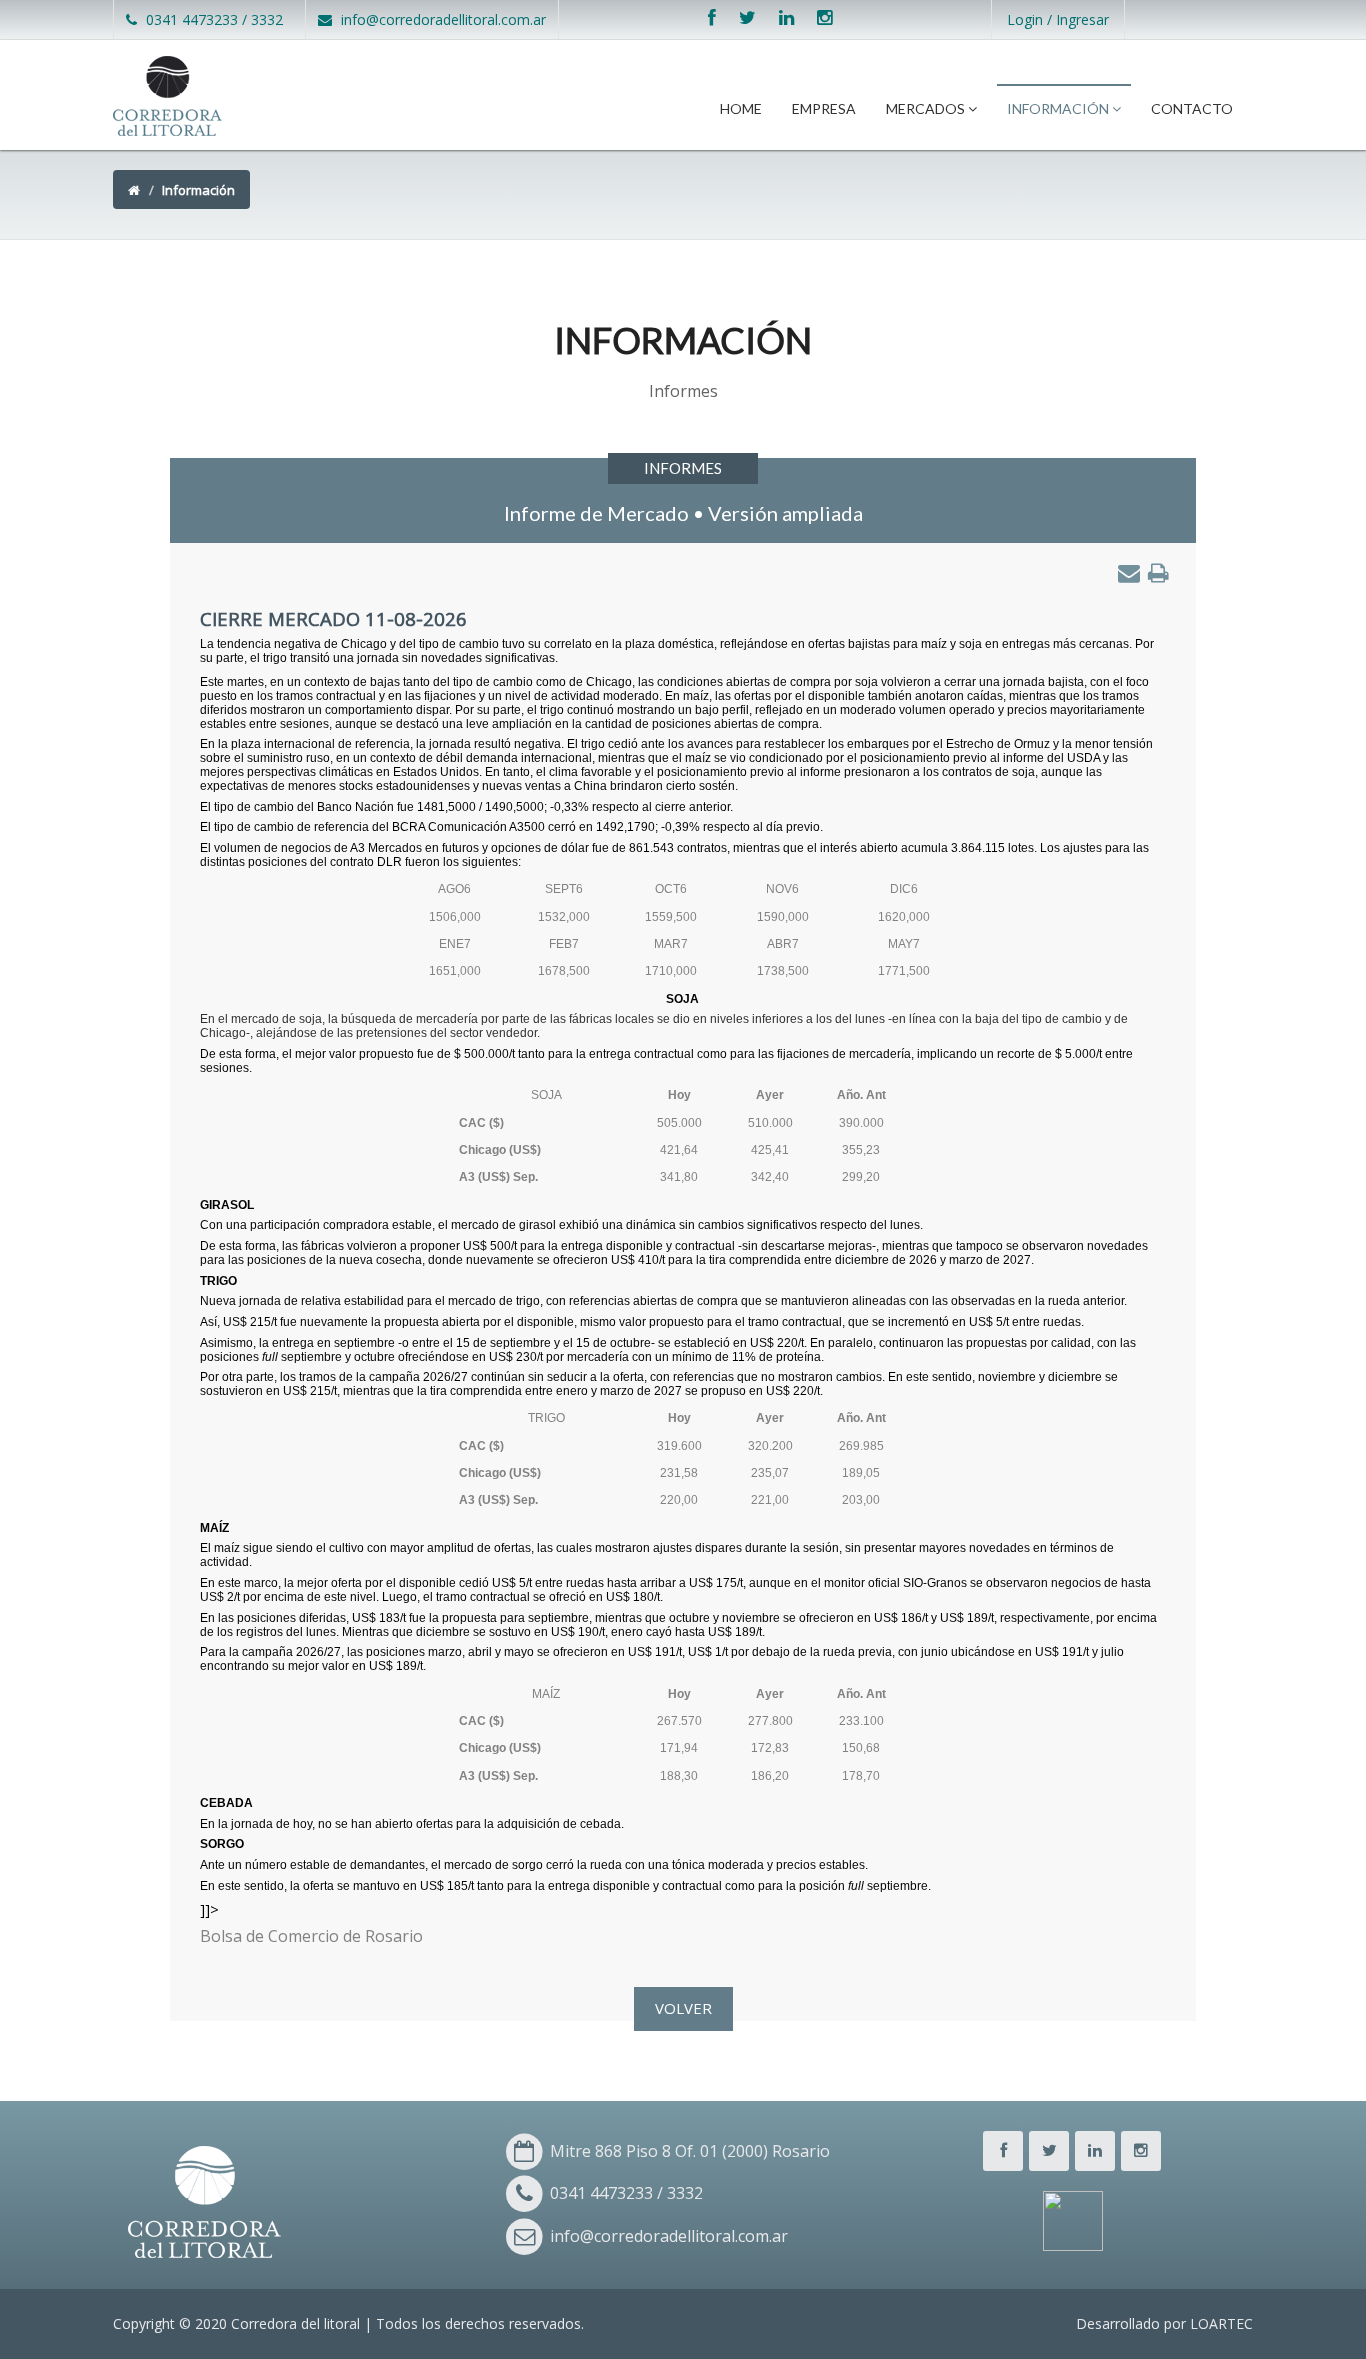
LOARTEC (1221, 2323)
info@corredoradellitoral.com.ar (441, 19)
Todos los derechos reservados (478, 2323)
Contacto (1192, 108)
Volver (683, 2008)
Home (741, 108)
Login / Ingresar (1058, 19)
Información (1059, 108)
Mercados (927, 108)
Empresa (824, 108)
